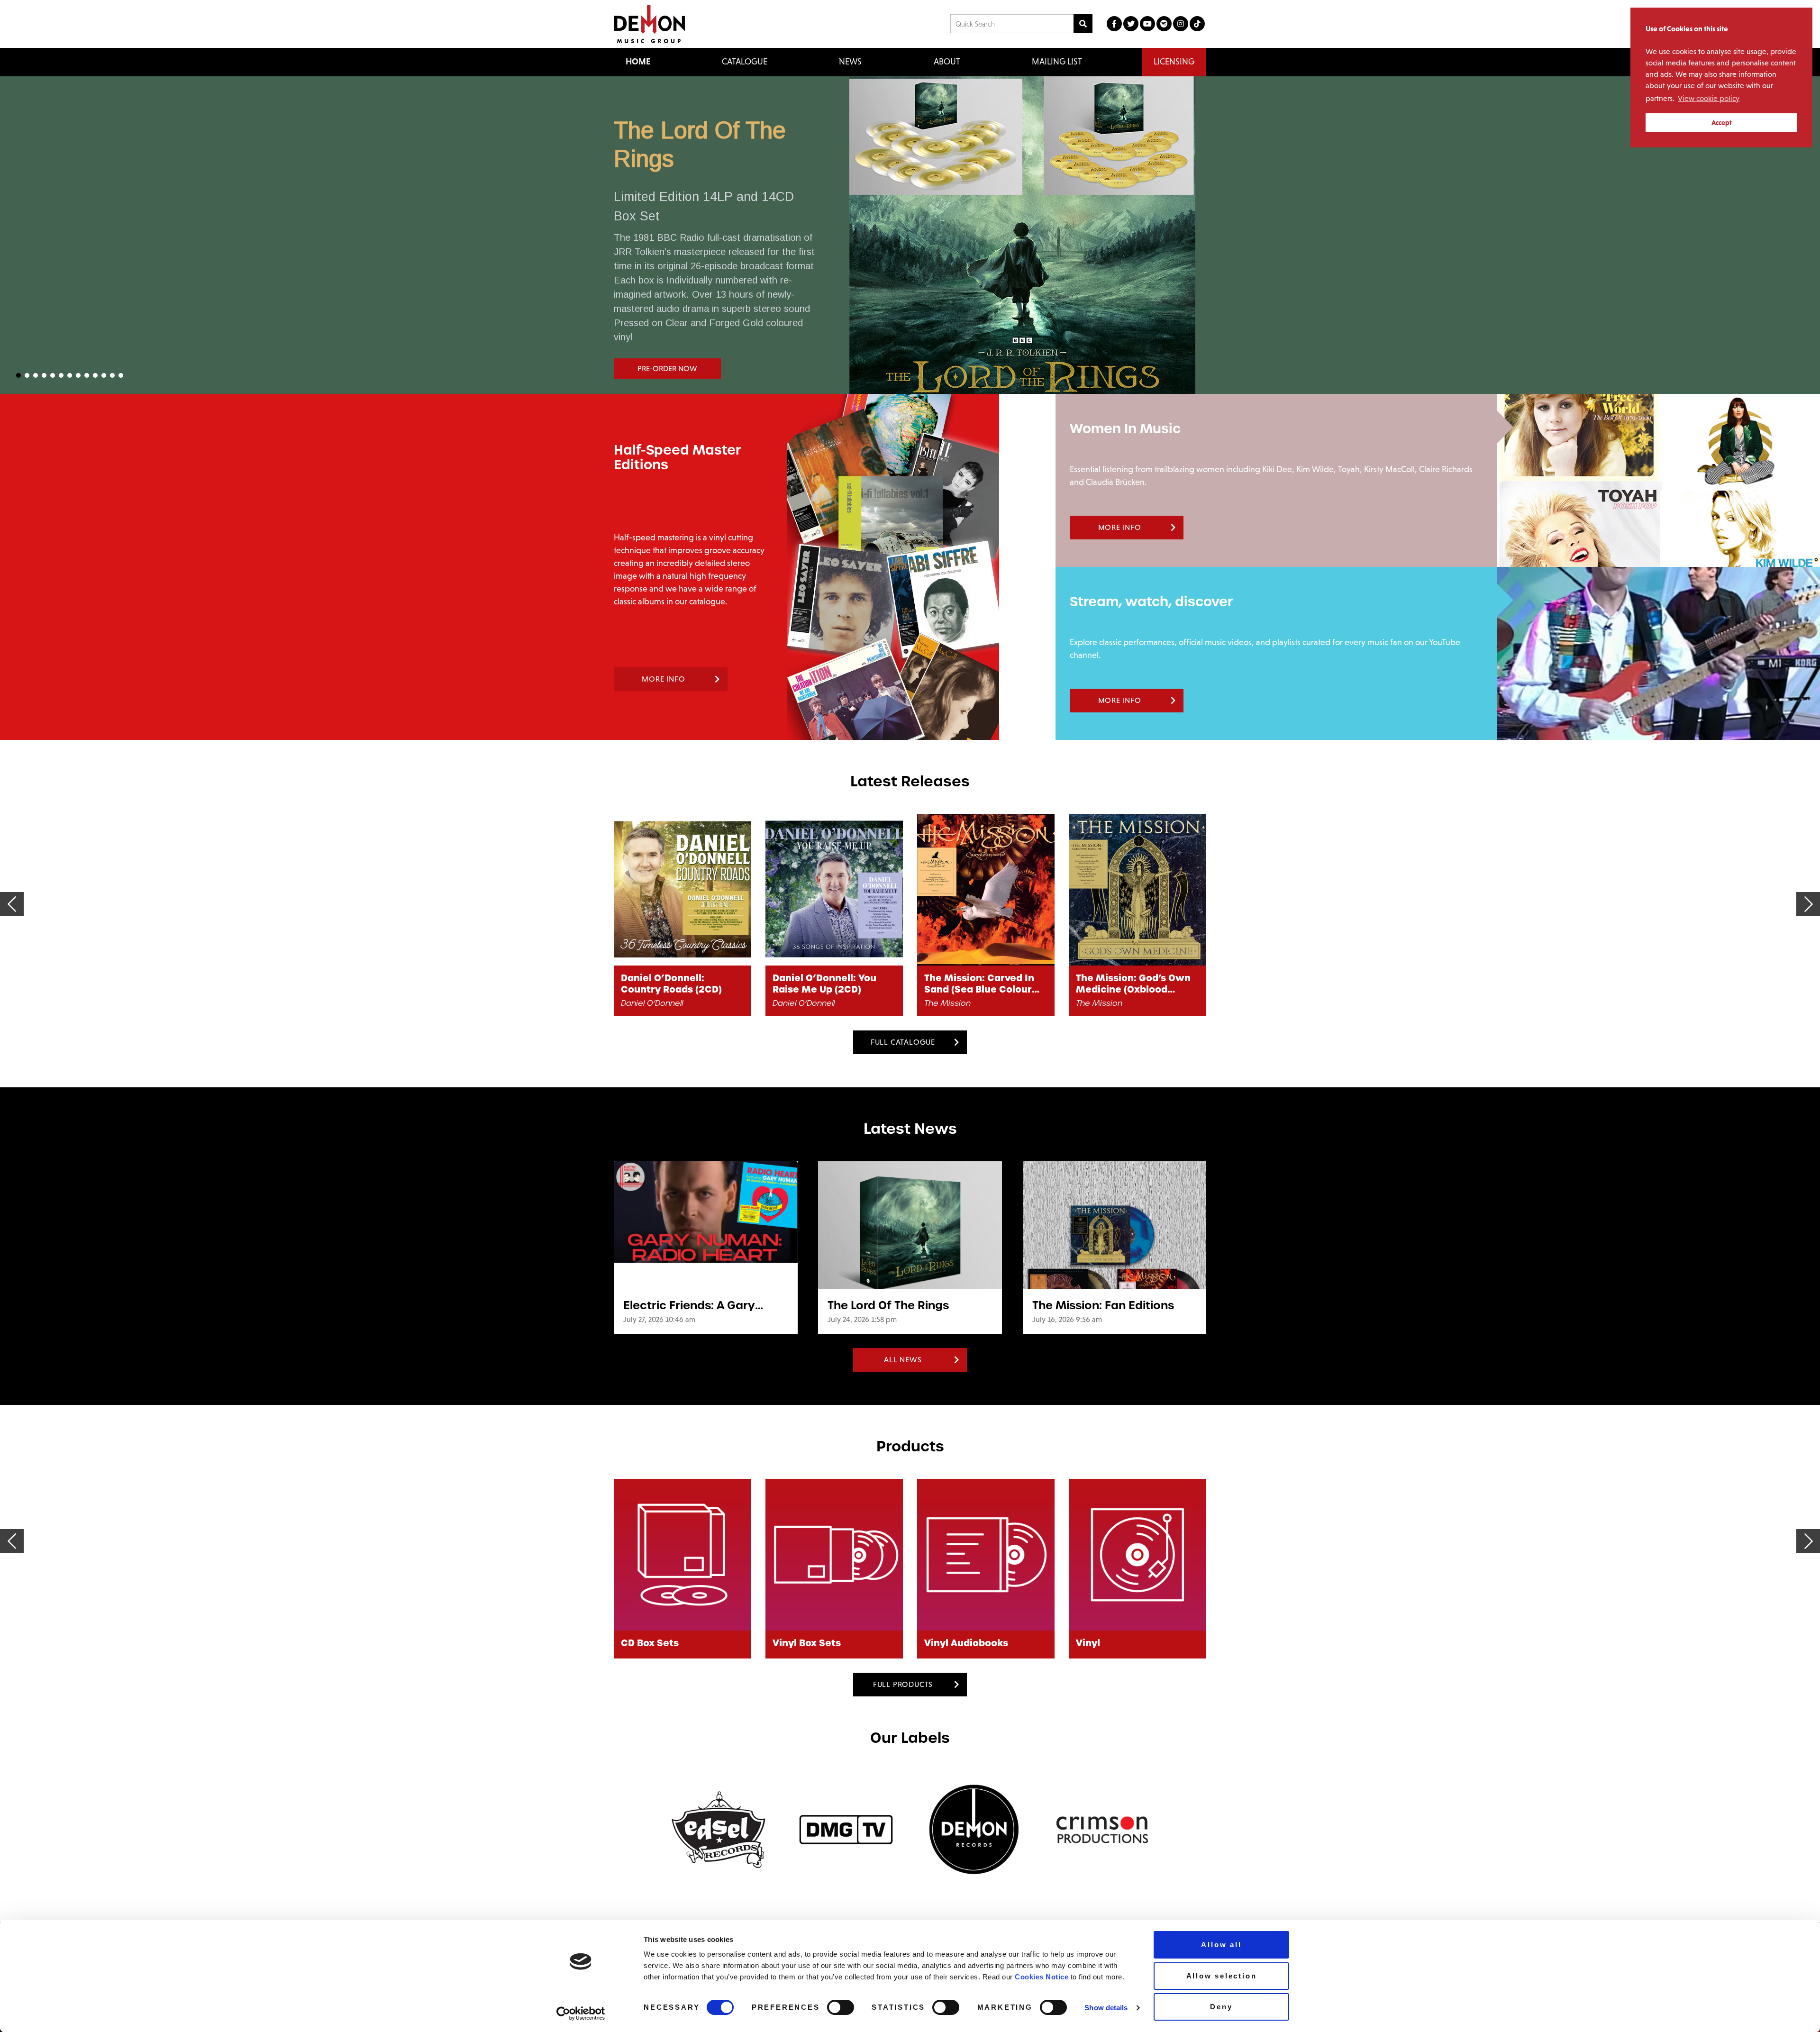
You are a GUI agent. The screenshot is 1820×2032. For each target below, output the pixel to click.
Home (638, 62)
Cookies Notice (1042, 1977)
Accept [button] (1722, 123)
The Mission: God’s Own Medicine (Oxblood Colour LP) (982, 984)
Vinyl (936, 1643)
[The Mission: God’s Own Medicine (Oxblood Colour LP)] (986, 890)
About (947, 62)
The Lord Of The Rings (888, 1305)
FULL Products (903, 1684)
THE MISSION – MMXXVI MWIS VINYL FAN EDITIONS (1065, 162)
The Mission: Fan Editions (1103, 1305)
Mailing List (1057, 62)
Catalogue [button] (745, 62)
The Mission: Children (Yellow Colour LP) (1128, 984)
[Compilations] (1137, 1555)
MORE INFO (663, 679)
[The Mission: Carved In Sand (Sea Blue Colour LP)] (834, 890)
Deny (1221, 2007)
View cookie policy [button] (1709, 98)
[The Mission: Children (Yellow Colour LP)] (1137, 890)
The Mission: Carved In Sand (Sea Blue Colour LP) (828, 984)
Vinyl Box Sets (655, 1643)
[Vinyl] (986, 1555)
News (850, 62)
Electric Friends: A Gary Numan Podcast (689, 1305)
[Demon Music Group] (649, 24)
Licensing (1174, 62)
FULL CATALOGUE (903, 1042)
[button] (910, 235)
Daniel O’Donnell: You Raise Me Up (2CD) (673, 984)
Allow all (1221, 1945)
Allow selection (1222, 1976)
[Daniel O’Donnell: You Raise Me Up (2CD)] (682, 890)
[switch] (841, 2007)
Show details (1106, 2008)
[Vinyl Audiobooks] (834, 1555)
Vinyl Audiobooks (814, 1643)
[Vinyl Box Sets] (682, 1555)
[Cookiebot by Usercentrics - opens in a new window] (581, 2014)
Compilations (1109, 1643)
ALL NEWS (903, 1360)
